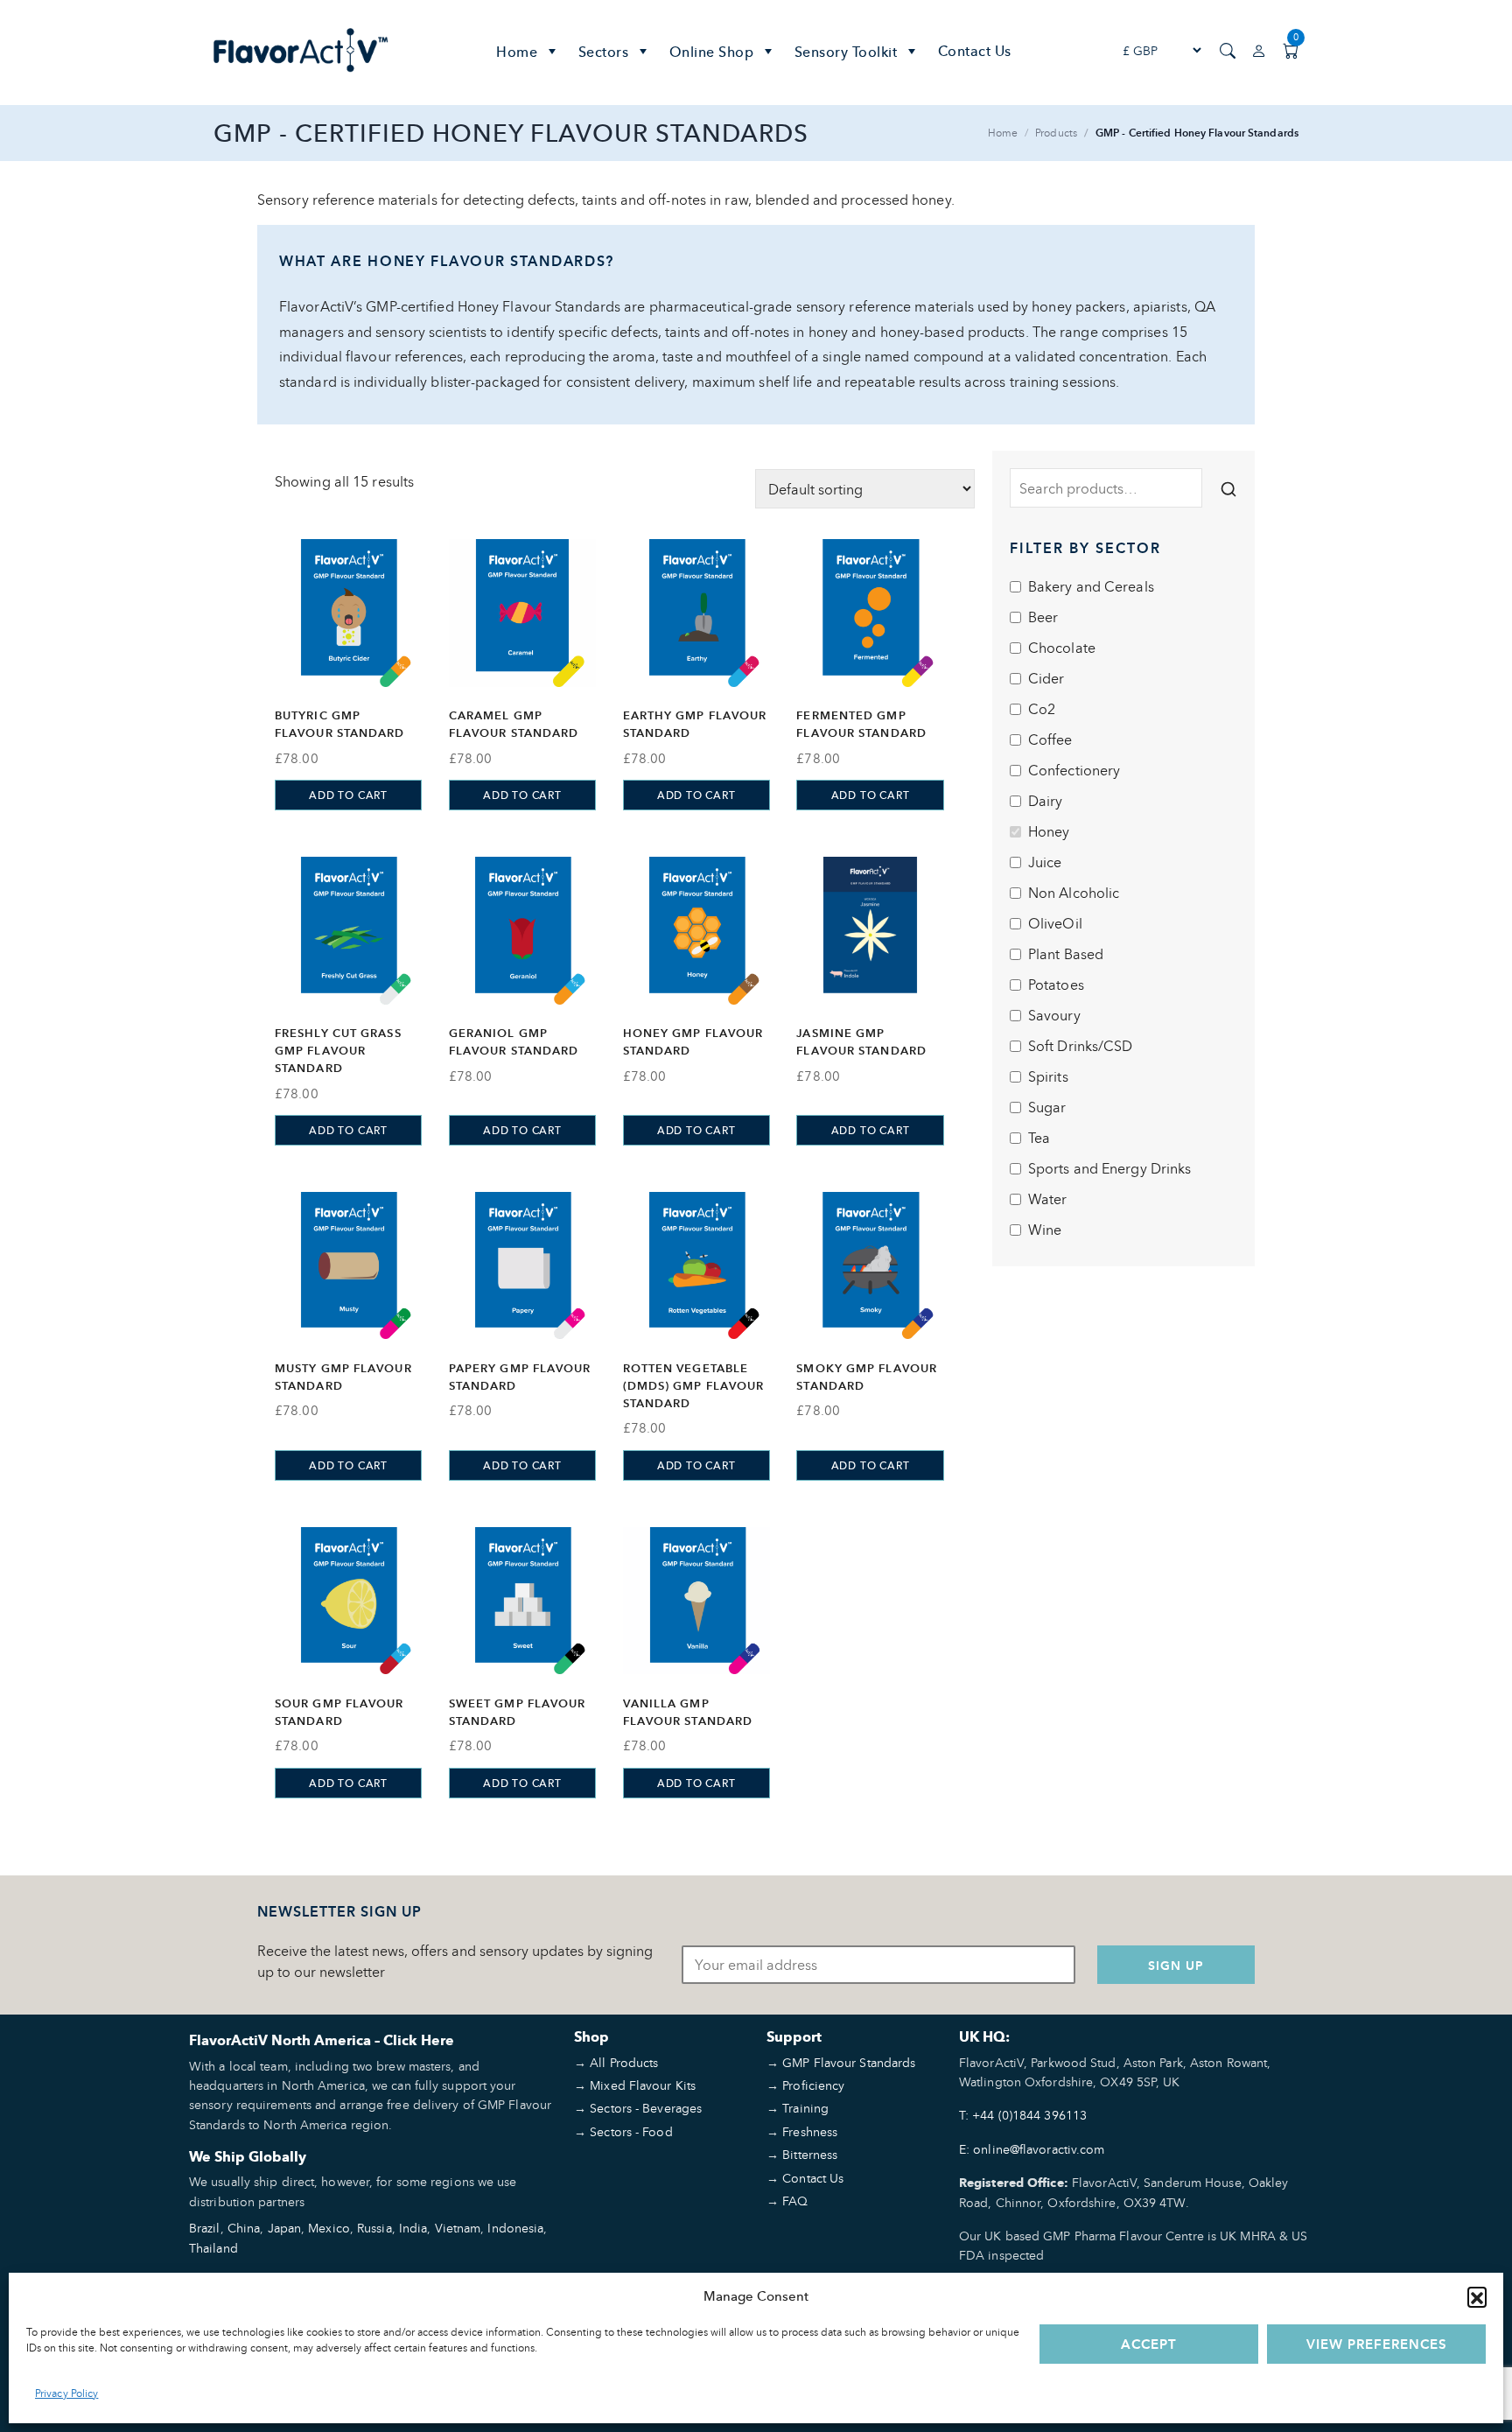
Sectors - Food (631, 2131)
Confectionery (1074, 770)
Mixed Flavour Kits (643, 2085)
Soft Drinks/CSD (1081, 1046)
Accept (1149, 2344)
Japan (285, 2228)
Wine (1045, 1230)
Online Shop (712, 52)
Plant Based (1066, 954)
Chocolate (1062, 648)
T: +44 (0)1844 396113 (1023, 2115)
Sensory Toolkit (846, 52)
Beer (1043, 617)
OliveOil (1055, 923)
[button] (1477, 2296)
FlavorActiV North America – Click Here (322, 2040)
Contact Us (975, 51)
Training (805, 2108)
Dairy (1046, 801)
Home (517, 52)
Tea (1039, 1138)
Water (1048, 1199)
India (413, 2228)
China (244, 2228)
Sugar (1047, 1107)
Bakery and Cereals (1091, 586)
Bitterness (810, 2154)
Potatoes (1056, 985)
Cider (1046, 678)
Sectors (604, 52)
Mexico (329, 2228)
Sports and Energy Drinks (1109, 1168)
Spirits (1048, 1076)
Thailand (213, 2248)
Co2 (1042, 709)
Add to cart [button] (348, 795)
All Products (624, 2062)
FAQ (795, 2201)
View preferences (1377, 2344)
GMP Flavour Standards (849, 2062)
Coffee (1050, 739)
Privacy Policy (66, 2393)
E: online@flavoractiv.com (1032, 2149)
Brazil (205, 2228)
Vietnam (458, 2228)
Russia (374, 2228)
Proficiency (813, 2085)
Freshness (810, 2131)
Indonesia (515, 2228)
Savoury (1054, 1015)
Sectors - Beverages (646, 2108)
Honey (1049, 831)
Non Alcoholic (1074, 893)
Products (1056, 133)
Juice (1045, 862)
